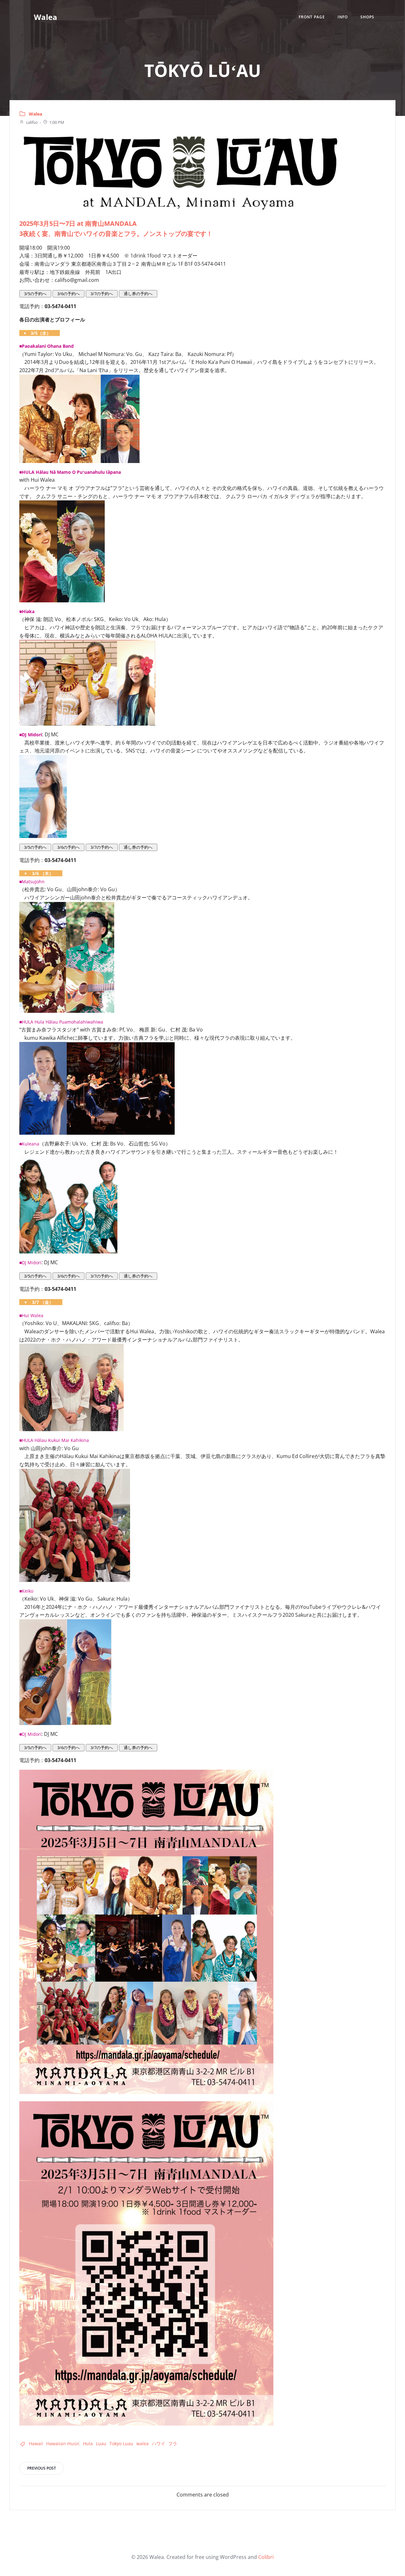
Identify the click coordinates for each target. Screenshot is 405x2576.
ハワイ (159, 2443)
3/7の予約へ (102, 294)
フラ (173, 2443)
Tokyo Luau (121, 2443)
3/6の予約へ (69, 294)
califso (32, 122)
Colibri (266, 2557)
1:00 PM (57, 122)
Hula (88, 2443)
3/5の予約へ (35, 294)
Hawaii (36, 2443)
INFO (343, 17)
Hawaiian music (63, 2443)
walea (143, 2443)
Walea (35, 114)
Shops (367, 17)
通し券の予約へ (138, 294)
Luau (101, 2443)
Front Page (312, 17)
